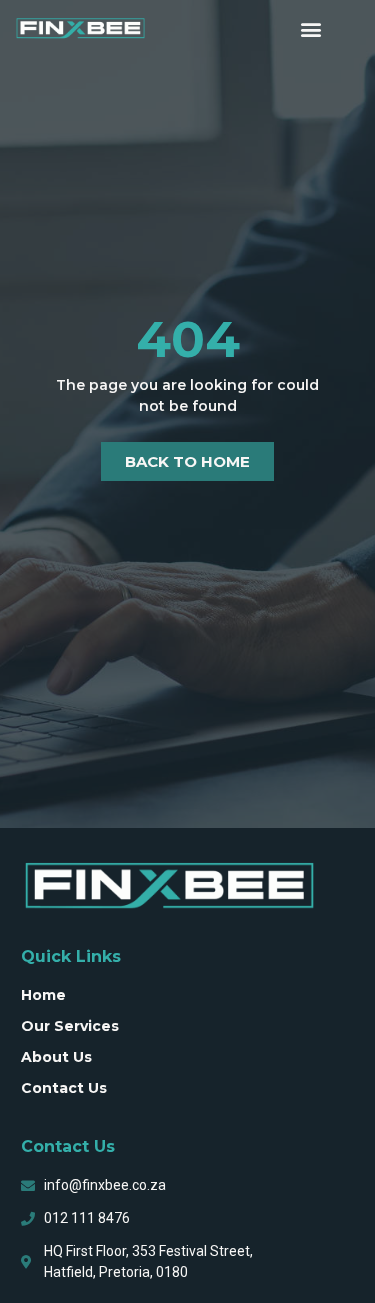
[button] (311, 28)
